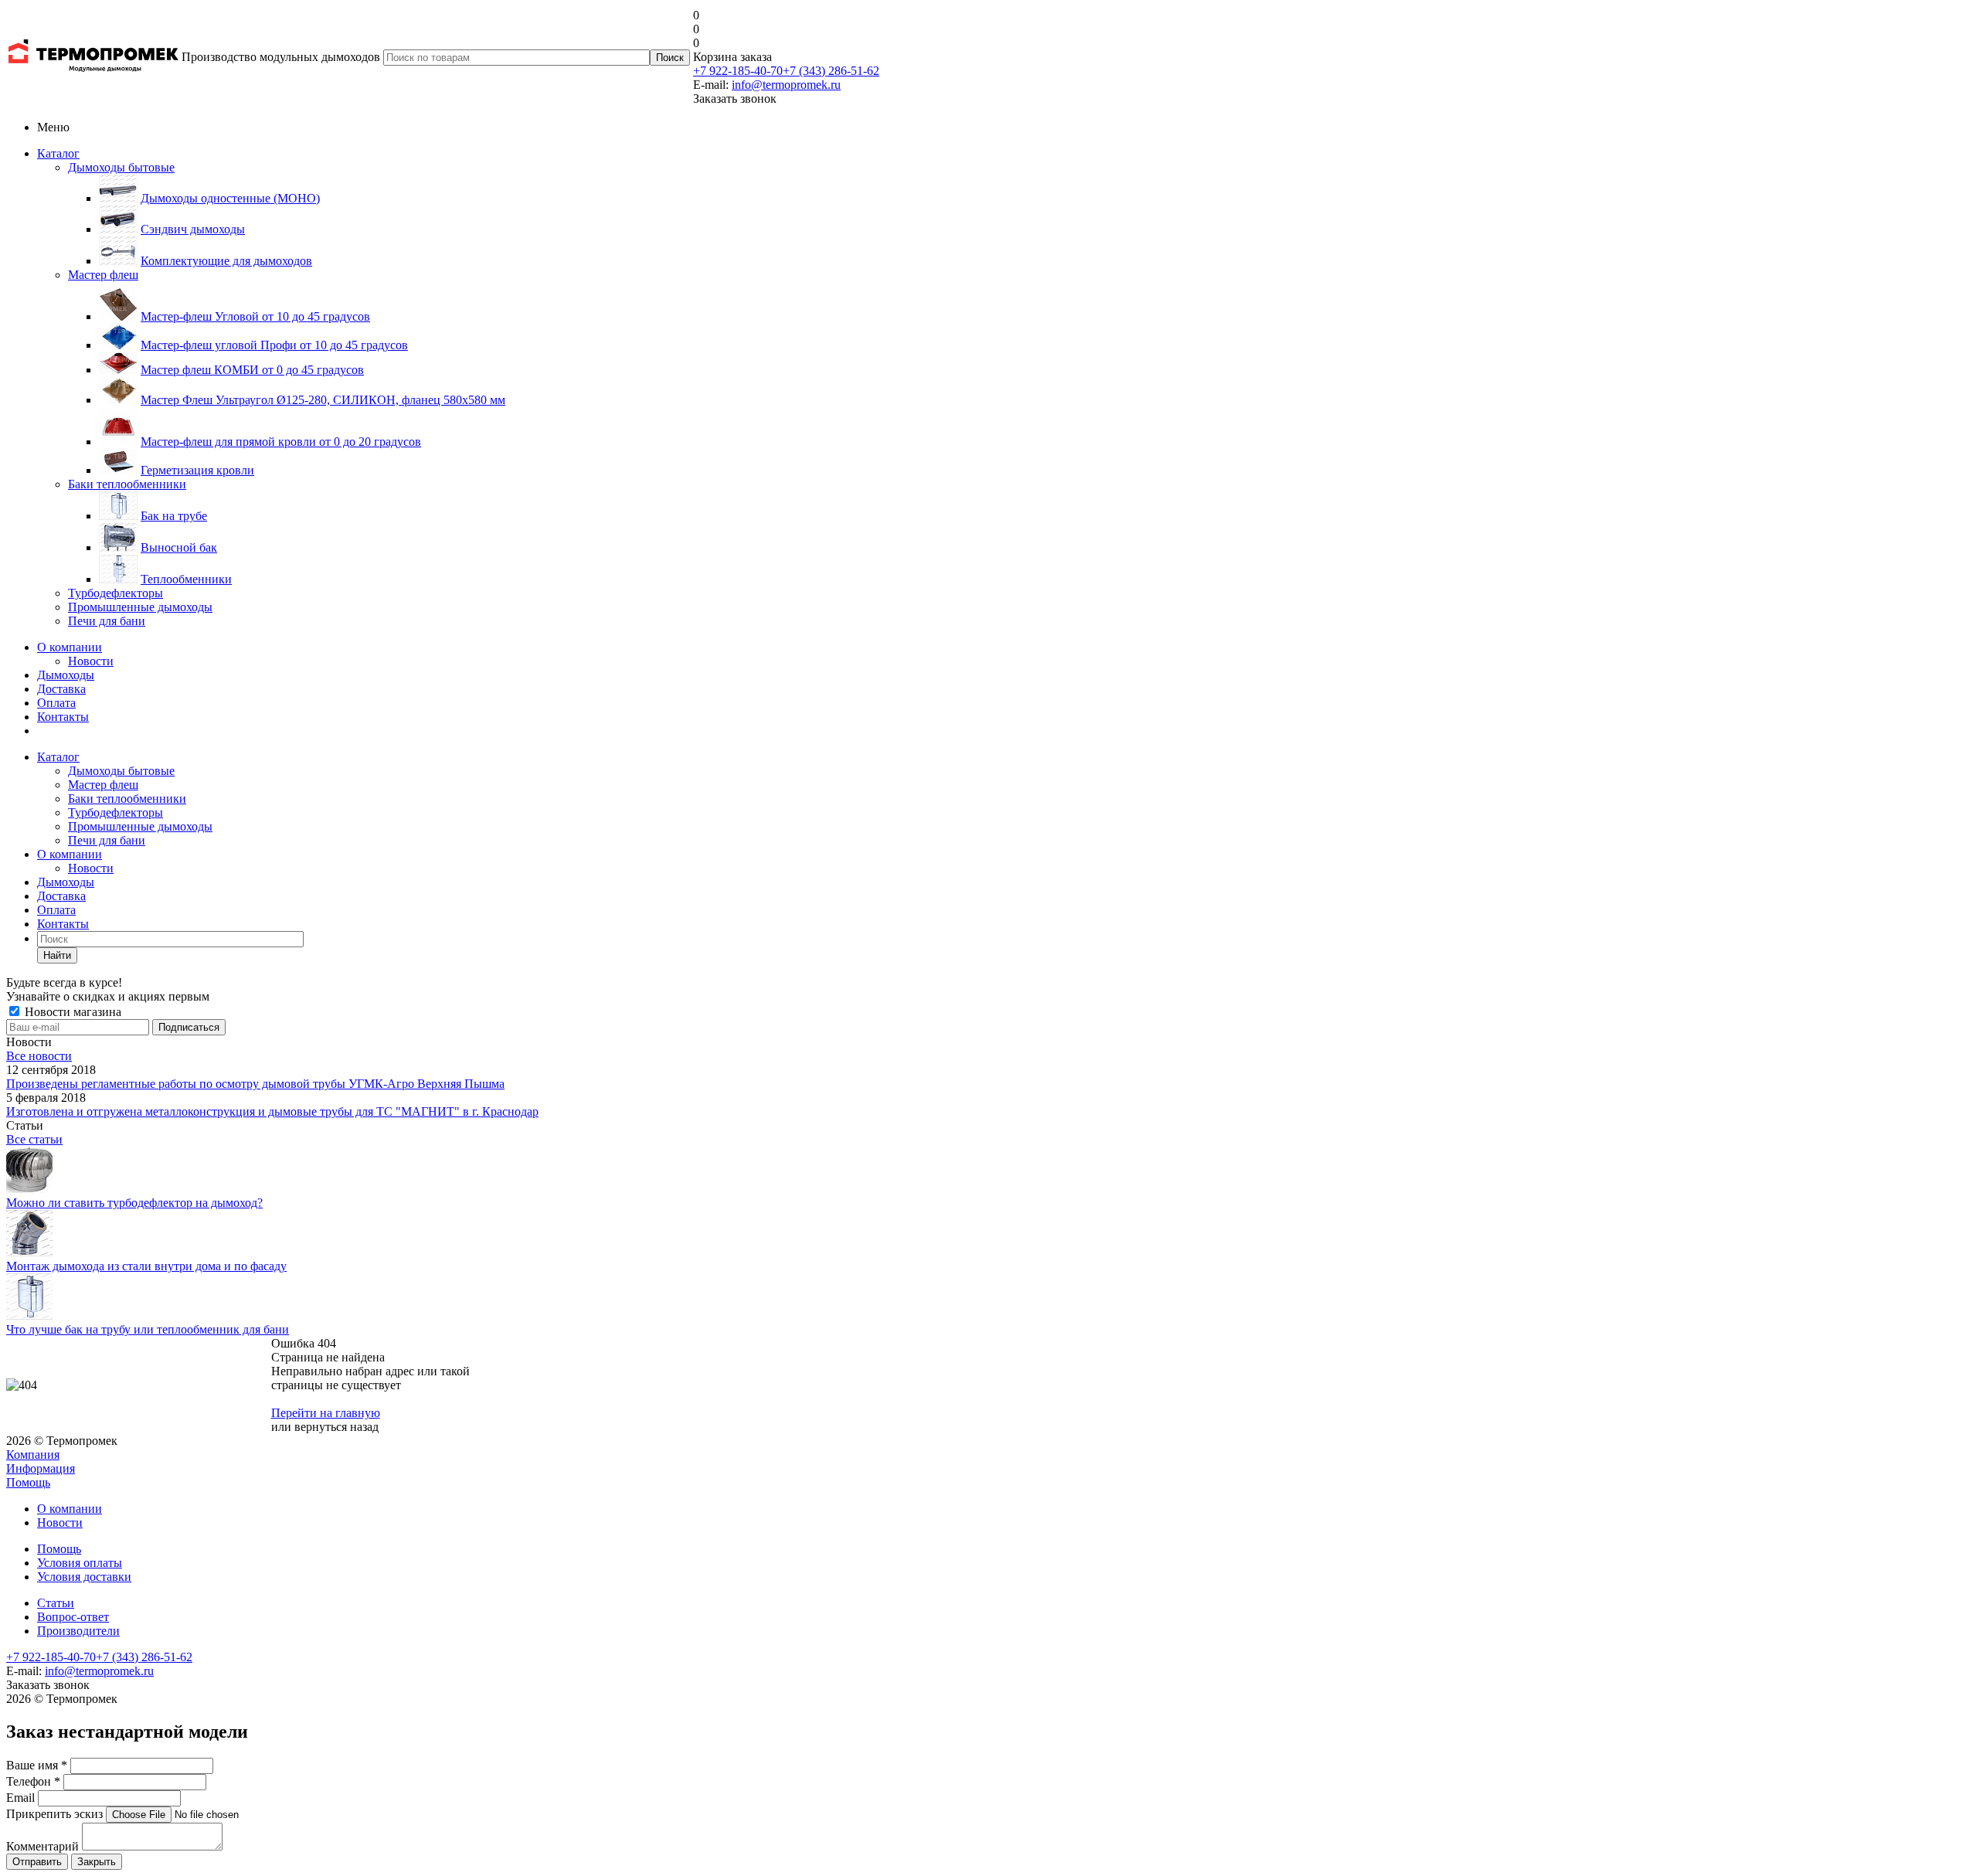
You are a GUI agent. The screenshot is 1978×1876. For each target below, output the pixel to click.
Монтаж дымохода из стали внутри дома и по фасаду (146, 1266)
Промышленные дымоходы (140, 607)
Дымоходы (66, 675)
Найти (57, 955)
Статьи (56, 1603)
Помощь (28, 1482)
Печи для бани (107, 621)
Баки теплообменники (127, 484)
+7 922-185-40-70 (738, 71)
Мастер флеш (103, 275)
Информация (41, 1468)
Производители (78, 1631)
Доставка (61, 689)
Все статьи (34, 1139)
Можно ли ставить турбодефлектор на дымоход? (134, 1203)
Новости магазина (71, 1012)
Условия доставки (84, 1577)
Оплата (56, 703)
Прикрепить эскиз (54, 1814)
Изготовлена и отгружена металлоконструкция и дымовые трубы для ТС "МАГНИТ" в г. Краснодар (272, 1111)
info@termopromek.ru (786, 85)
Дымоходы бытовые (121, 167)
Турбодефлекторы (116, 593)
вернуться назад (336, 1427)
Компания (33, 1455)
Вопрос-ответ (73, 1617)
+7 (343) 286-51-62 (831, 71)
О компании (70, 647)
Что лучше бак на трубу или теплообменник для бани (148, 1329)
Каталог (58, 153)
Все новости (39, 1056)
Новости (91, 661)
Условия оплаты (80, 1563)
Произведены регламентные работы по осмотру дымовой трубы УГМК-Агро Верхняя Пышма (255, 1084)
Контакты (63, 717)
